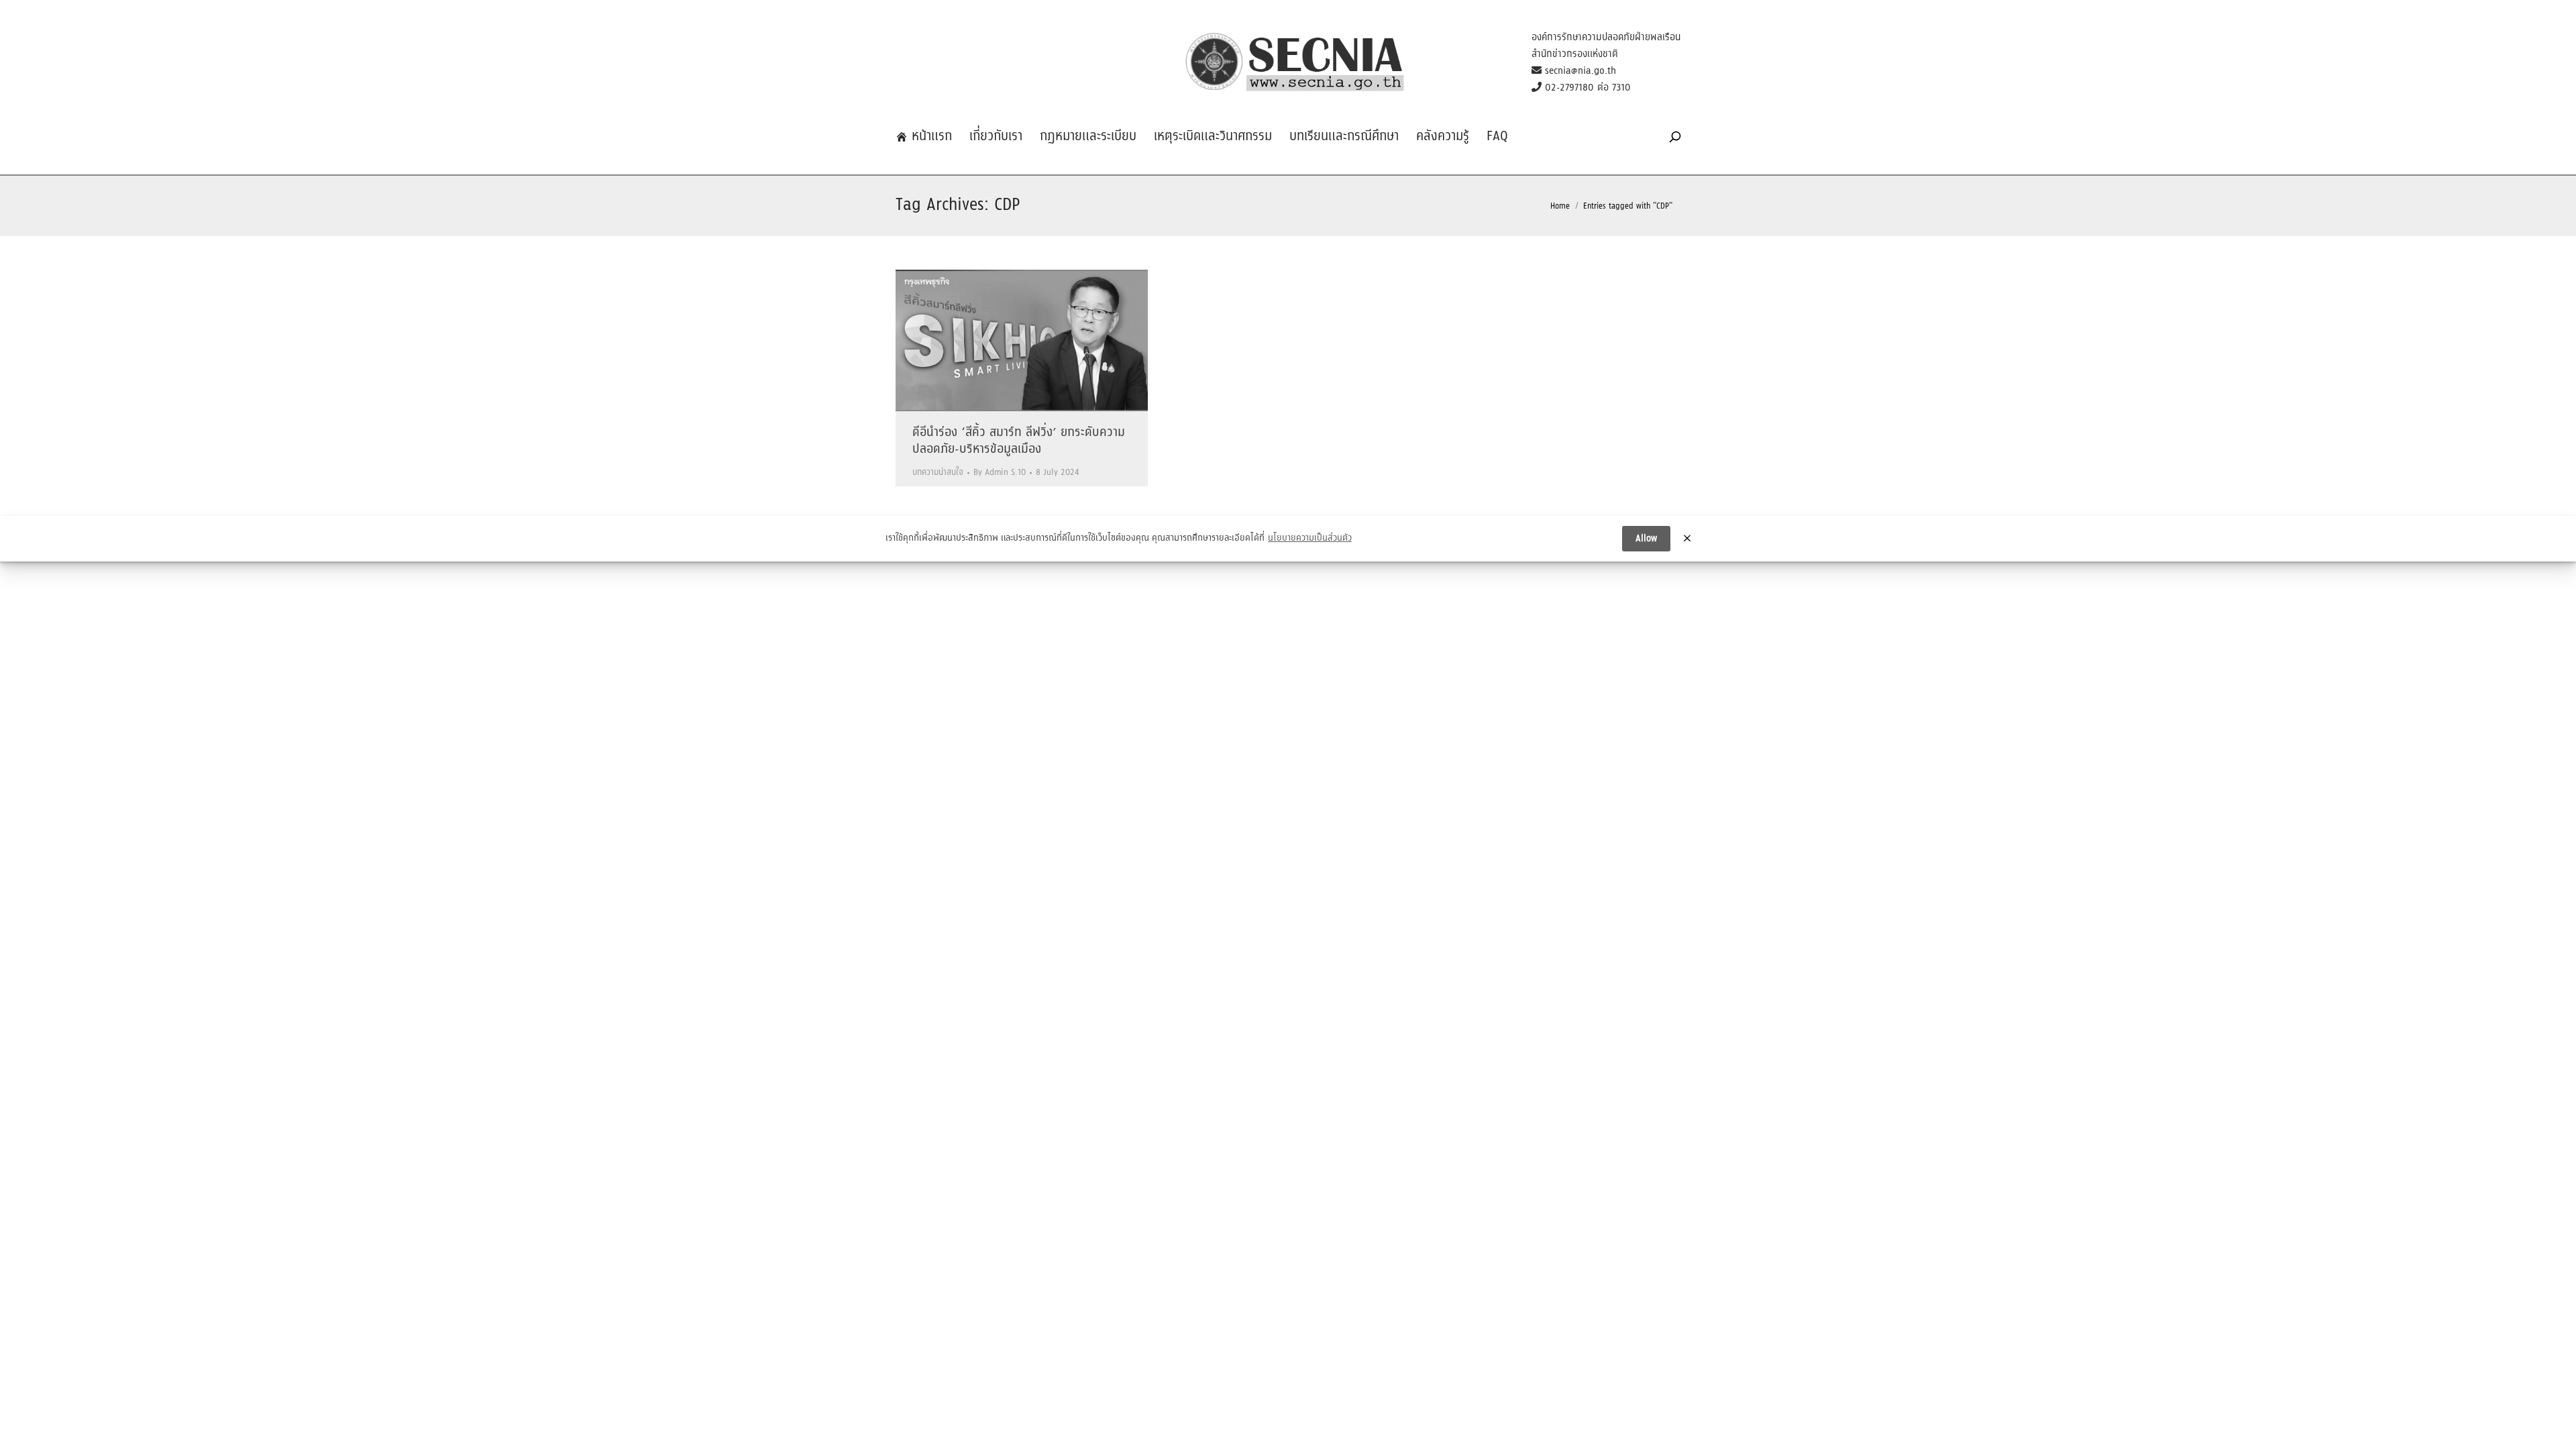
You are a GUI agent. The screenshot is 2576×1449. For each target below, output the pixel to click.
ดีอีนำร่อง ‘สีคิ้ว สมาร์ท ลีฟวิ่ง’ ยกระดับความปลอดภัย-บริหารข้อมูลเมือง (1019, 441)
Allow (1646, 539)
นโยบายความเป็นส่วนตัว (1310, 539)
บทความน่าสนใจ (938, 473)
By (1000, 473)
